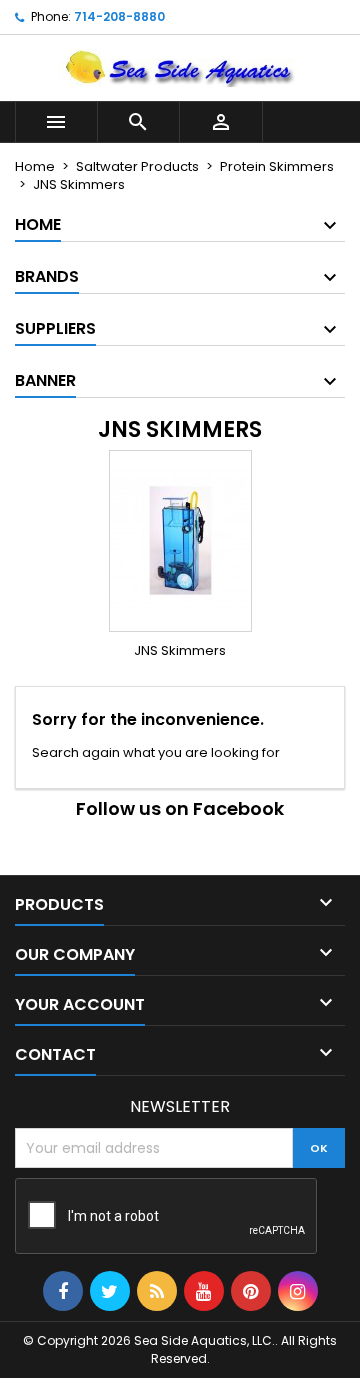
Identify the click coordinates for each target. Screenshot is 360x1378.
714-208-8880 (119, 16)
